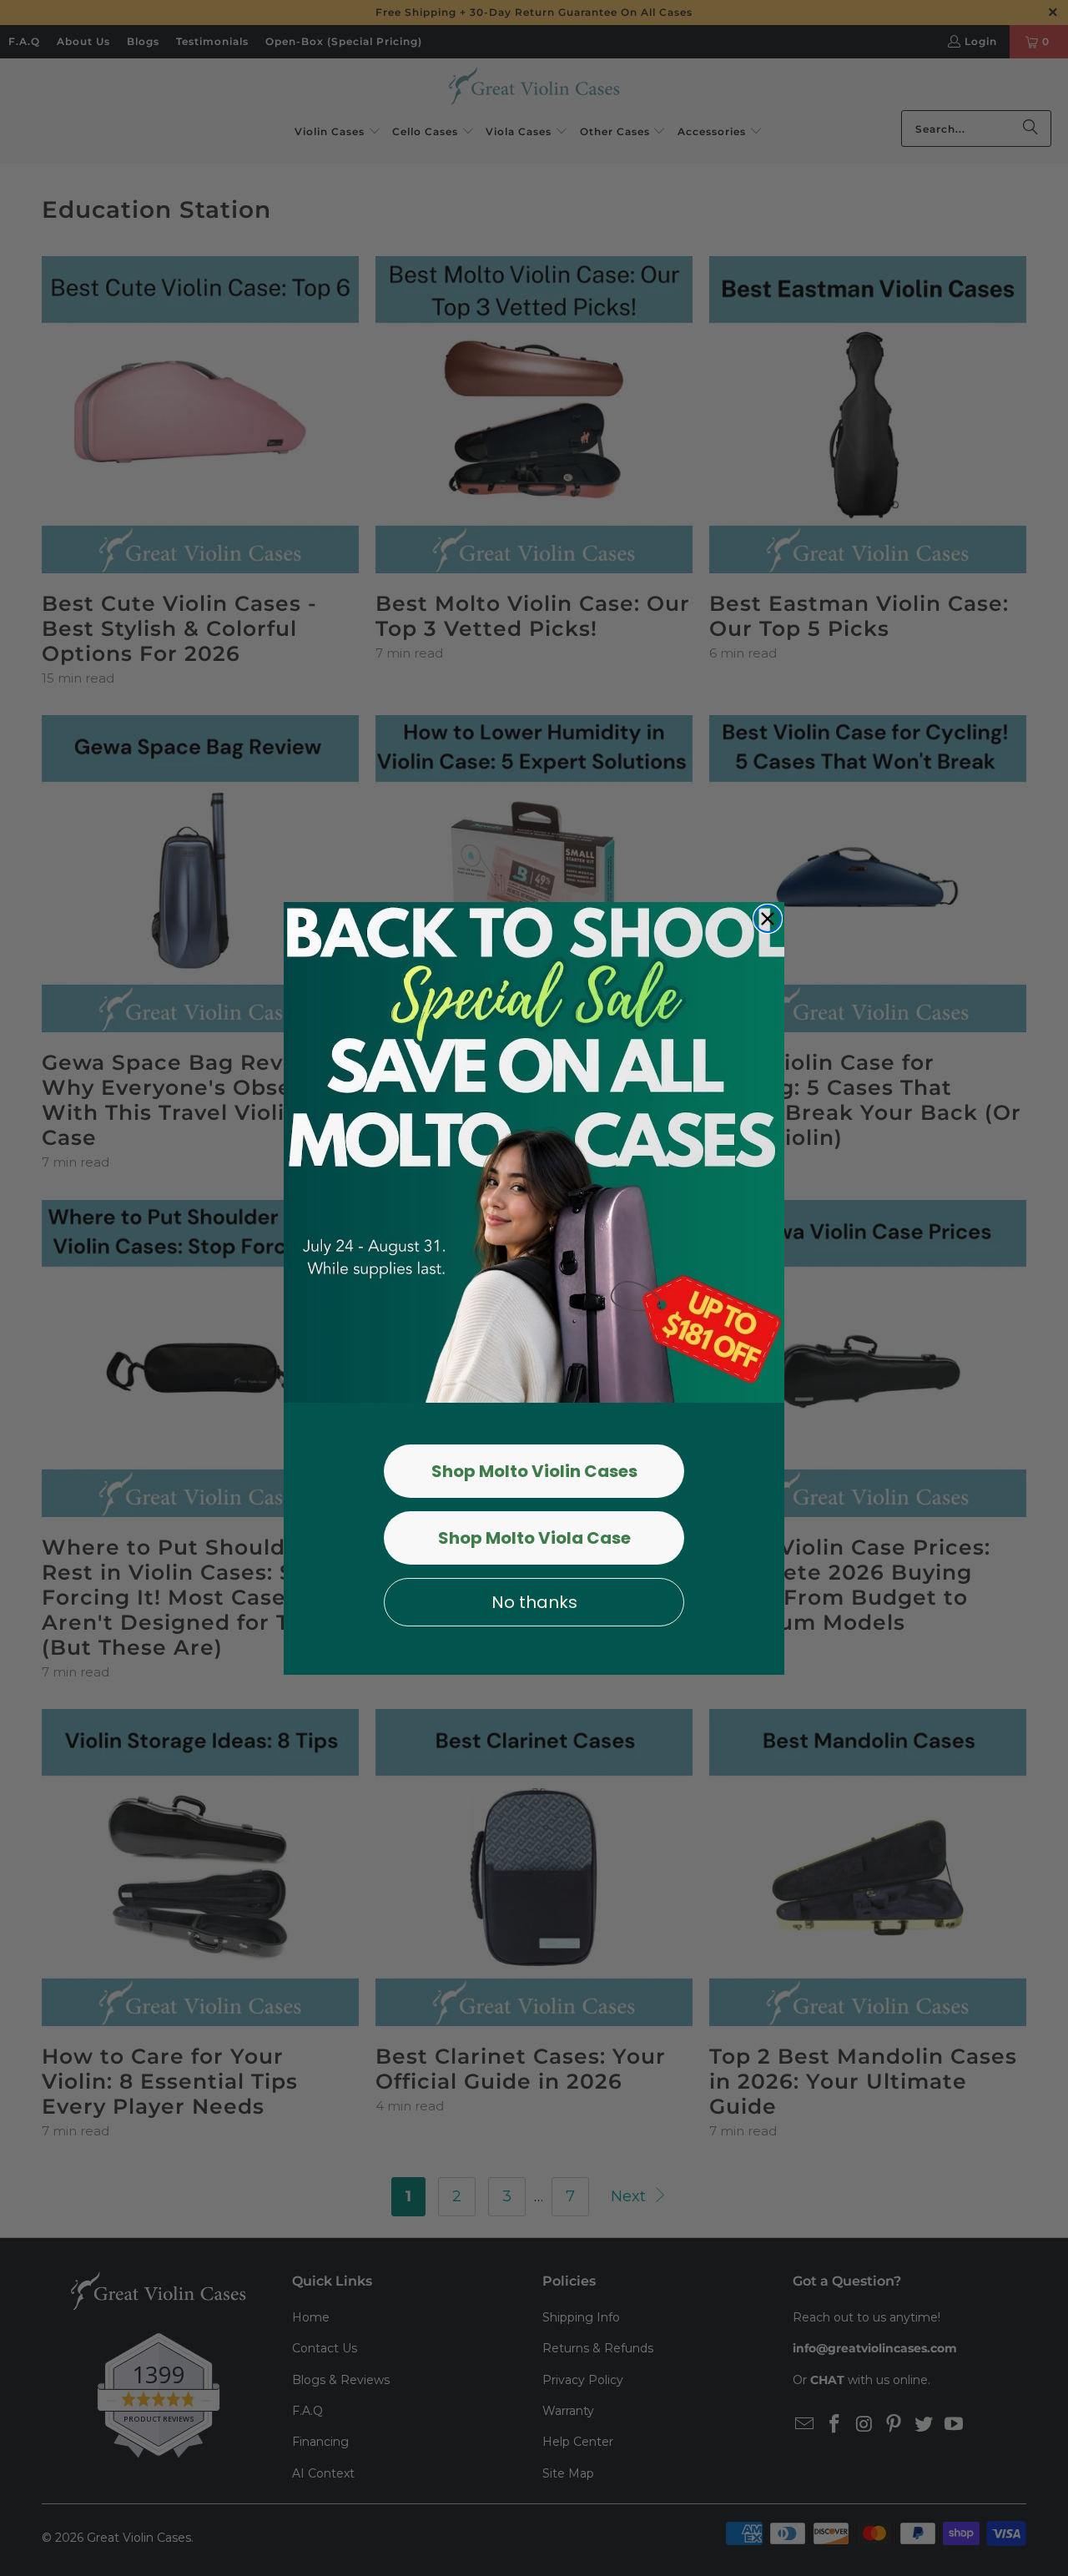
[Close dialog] (768, 919)
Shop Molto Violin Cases (534, 1471)
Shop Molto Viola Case (534, 1538)
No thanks (534, 1602)
